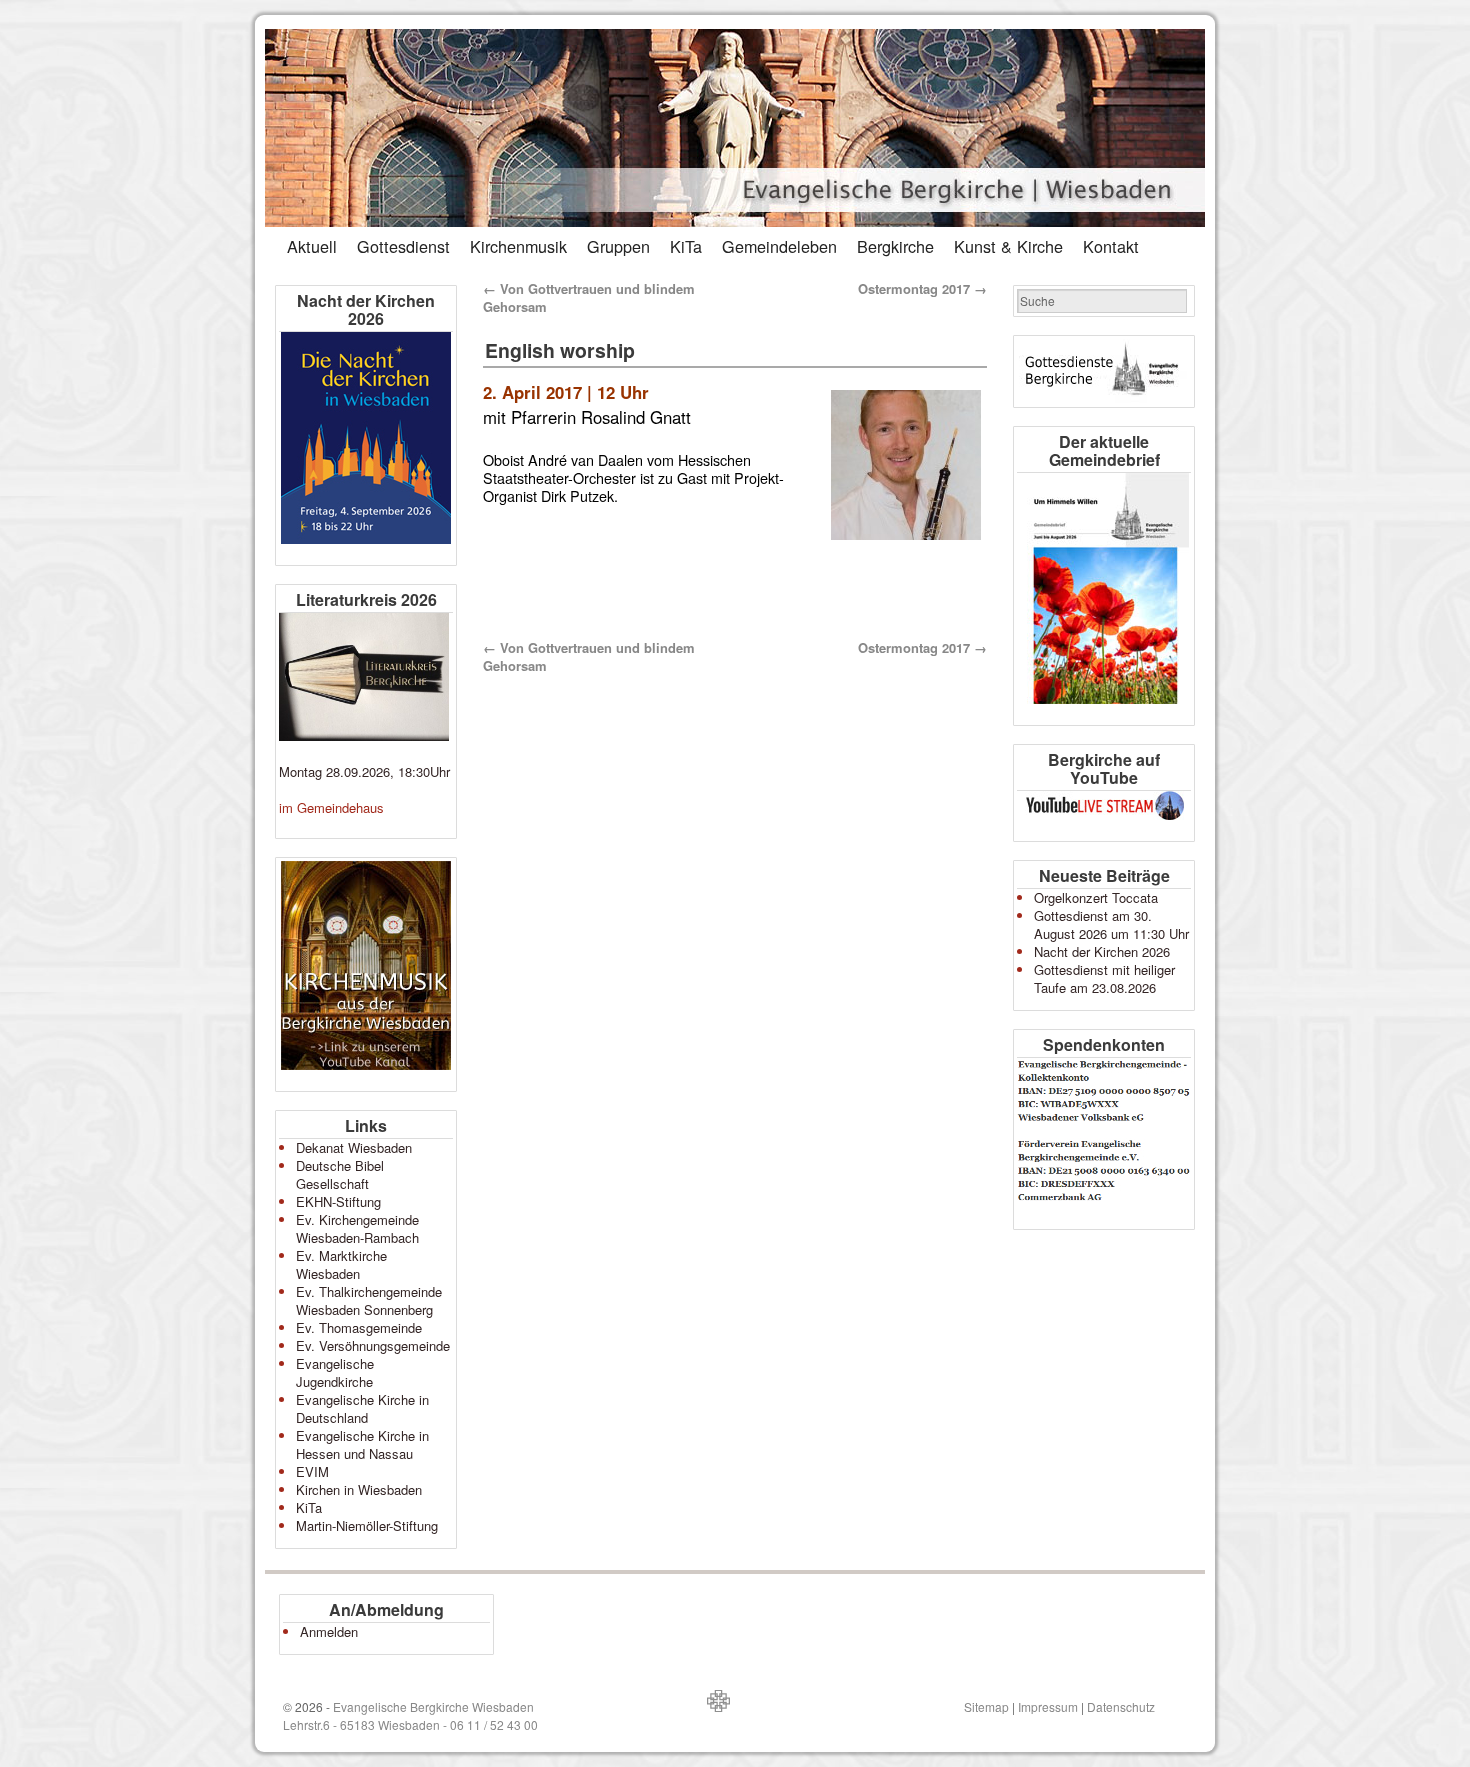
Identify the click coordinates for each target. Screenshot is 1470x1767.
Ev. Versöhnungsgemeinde (373, 1345)
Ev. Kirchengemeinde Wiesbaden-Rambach (357, 1228)
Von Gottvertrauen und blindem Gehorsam (589, 297)
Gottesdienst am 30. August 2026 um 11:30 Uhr (1111, 924)
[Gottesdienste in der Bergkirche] (1104, 371)
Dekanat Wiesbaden (354, 1147)
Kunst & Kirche (1008, 246)
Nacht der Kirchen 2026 (1102, 951)
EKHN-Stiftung (338, 1201)
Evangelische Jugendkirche (335, 1372)
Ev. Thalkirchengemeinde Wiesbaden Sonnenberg (369, 1300)
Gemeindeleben (779, 246)
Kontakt (1111, 246)
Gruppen (618, 246)
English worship (560, 350)
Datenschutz (1121, 1706)
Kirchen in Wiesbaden (359, 1489)
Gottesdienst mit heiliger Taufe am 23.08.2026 (1104, 978)
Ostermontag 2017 (922, 288)
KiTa (686, 246)
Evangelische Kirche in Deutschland (362, 1408)
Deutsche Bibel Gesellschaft (340, 1174)
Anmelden (329, 1631)
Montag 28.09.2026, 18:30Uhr (364, 771)
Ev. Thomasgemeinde (359, 1327)
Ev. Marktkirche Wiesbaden (341, 1264)
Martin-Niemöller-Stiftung (367, 1525)
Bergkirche (895, 246)
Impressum (1048, 1706)
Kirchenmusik (518, 246)
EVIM (312, 1471)
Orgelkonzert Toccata (1096, 897)
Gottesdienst (403, 246)
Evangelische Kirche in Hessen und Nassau (362, 1444)
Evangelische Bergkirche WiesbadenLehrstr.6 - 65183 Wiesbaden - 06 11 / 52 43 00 (410, 1715)
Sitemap (986, 1706)
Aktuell (312, 246)
